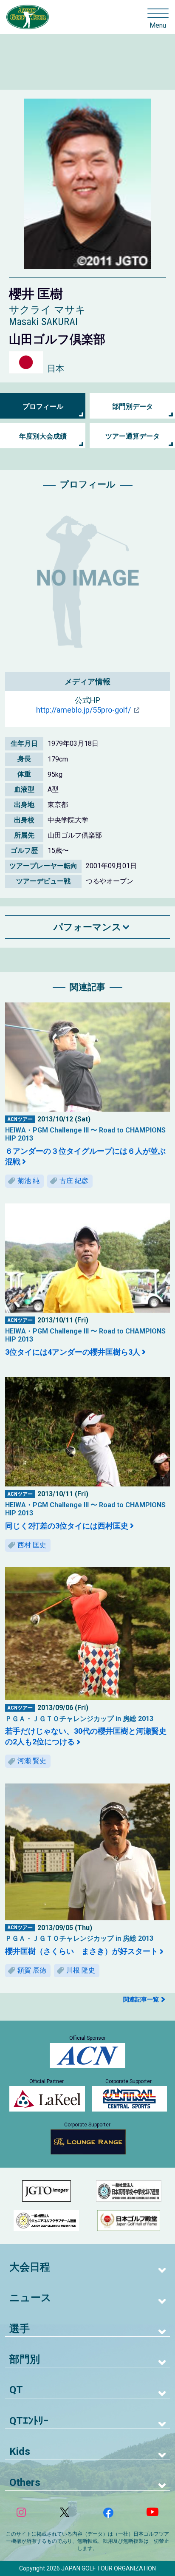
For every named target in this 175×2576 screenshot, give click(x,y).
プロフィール (43, 406)
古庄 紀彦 (74, 1181)
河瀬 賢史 (32, 1761)
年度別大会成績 (43, 436)
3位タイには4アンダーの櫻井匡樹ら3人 (73, 1352)
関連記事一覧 (141, 1999)
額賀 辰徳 (32, 1970)
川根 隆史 (81, 1970)
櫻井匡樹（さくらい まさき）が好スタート (82, 1951)
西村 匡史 (32, 1545)
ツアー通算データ (133, 436)
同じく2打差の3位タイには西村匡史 (67, 1526)
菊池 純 (28, 1181)
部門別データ (133, 406)
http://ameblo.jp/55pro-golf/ (83, 710)
